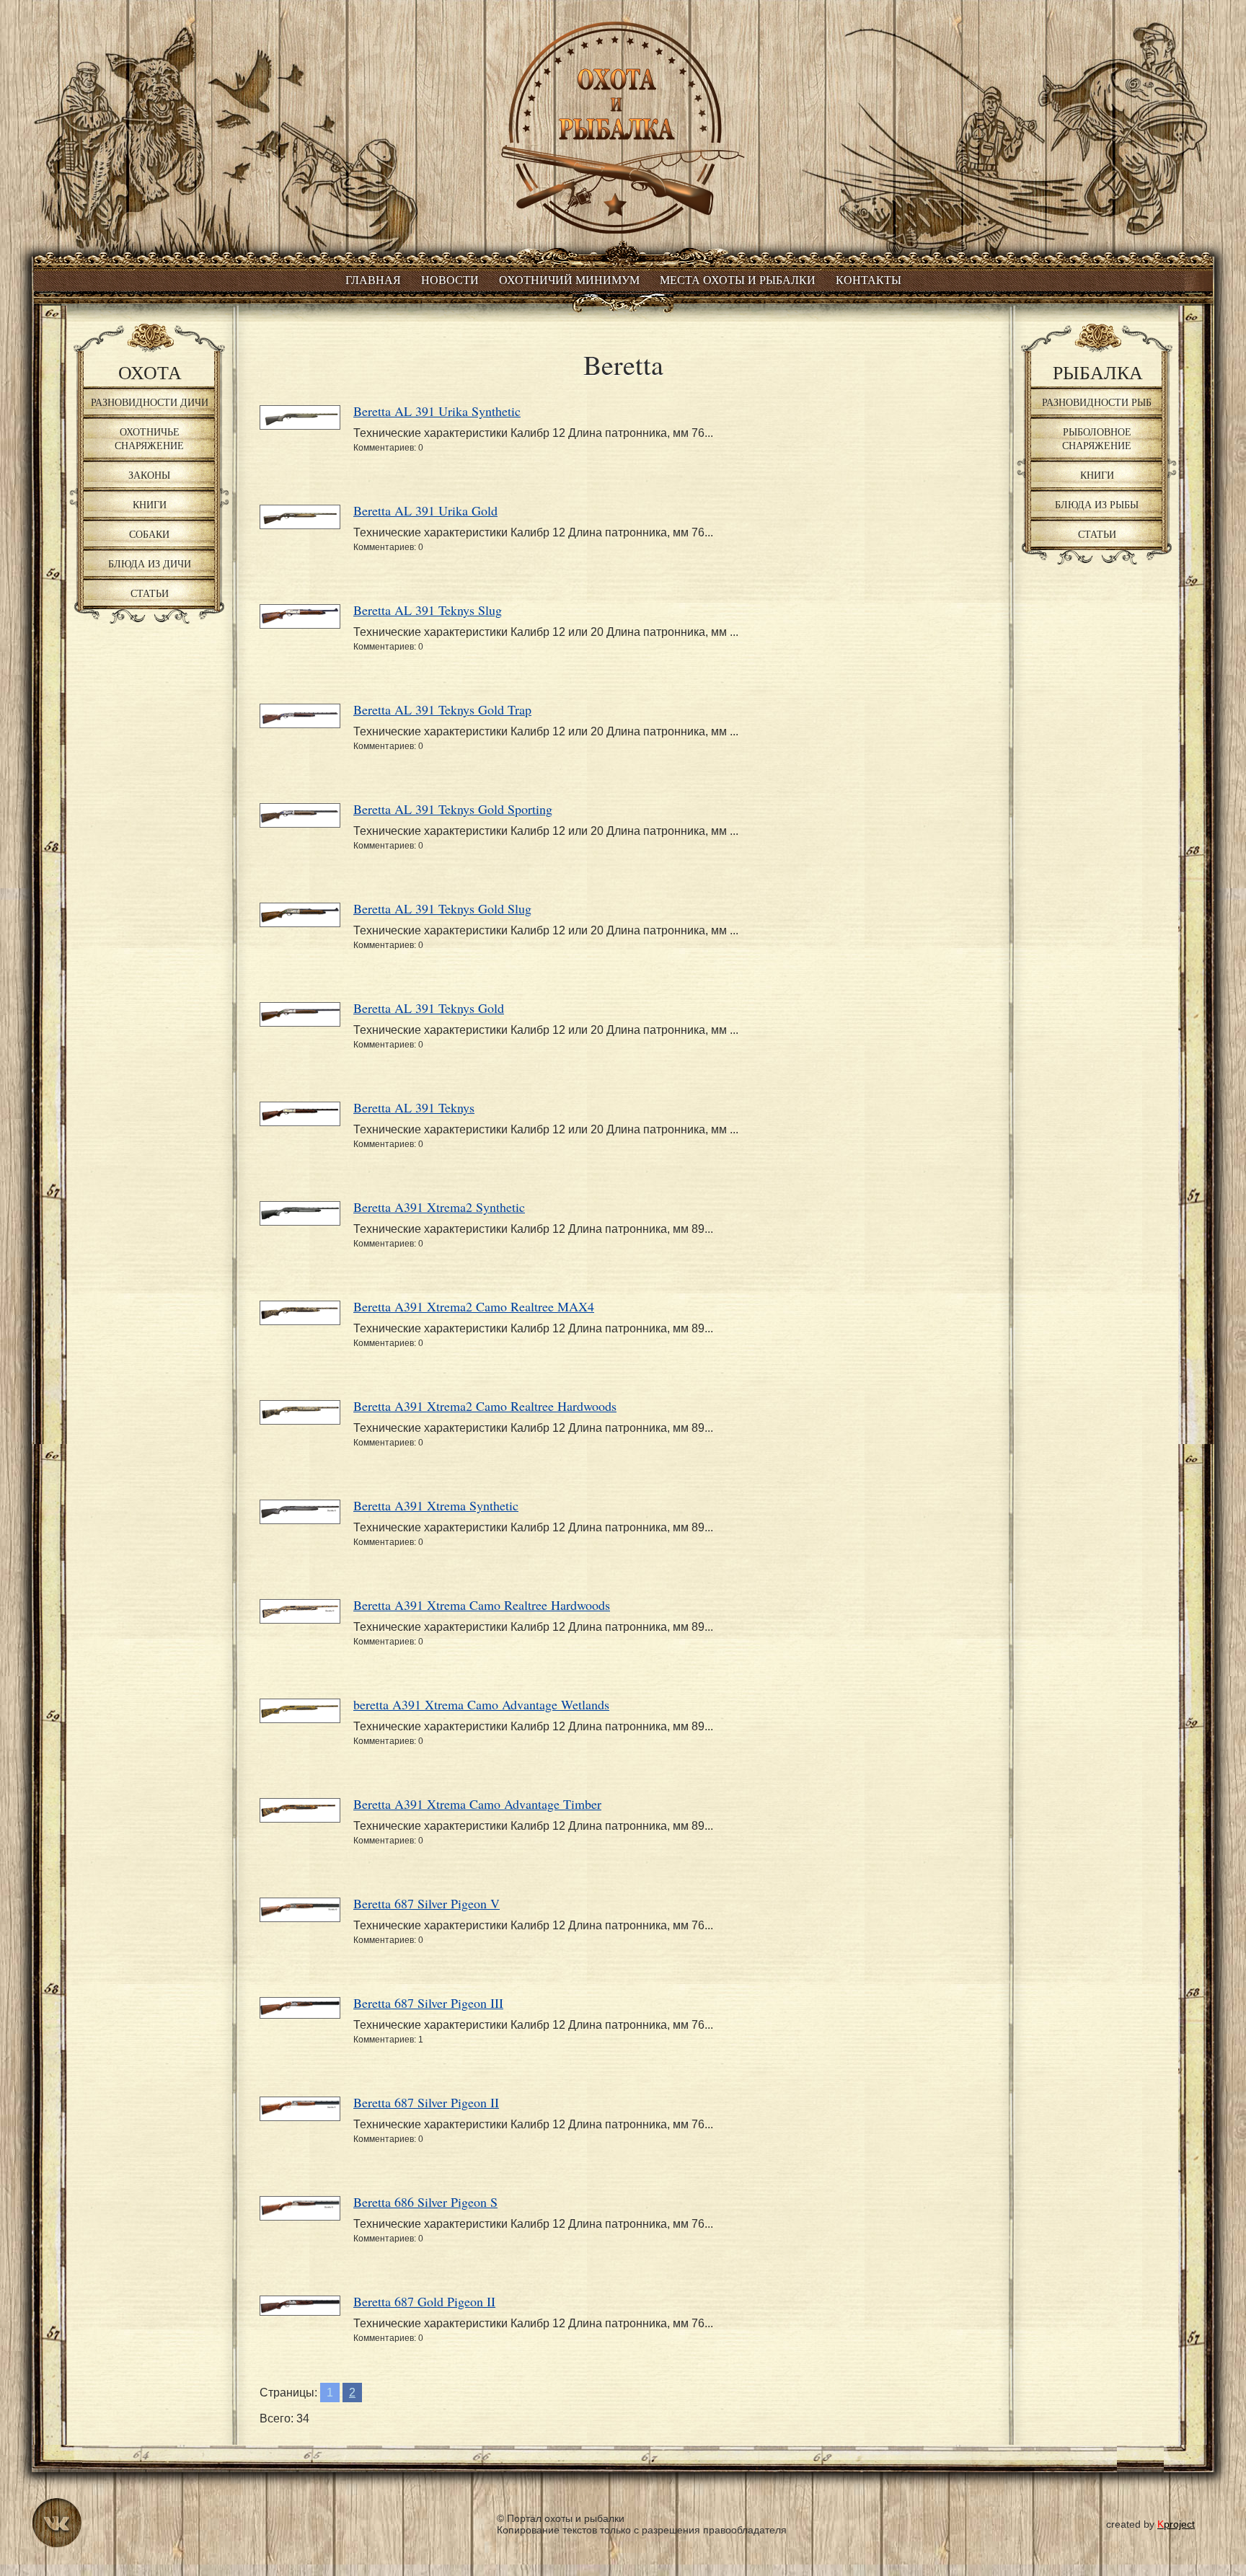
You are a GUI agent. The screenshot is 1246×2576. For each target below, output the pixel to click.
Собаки (149, 534)
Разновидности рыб (1097, 402)
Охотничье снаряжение (149, 438)
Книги (150, 504)
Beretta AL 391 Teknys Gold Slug (442, 908)
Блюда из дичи (150, 563)
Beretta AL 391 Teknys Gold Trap (442, 709)
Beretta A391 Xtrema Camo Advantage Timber (477, 1804)
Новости (450, 280)
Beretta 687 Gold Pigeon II (424, 2301)
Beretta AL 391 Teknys (414, 1107)
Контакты (869, 280)
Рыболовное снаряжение (1097, 438)
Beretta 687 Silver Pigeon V (427, 1903)
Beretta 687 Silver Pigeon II (426, 2102)
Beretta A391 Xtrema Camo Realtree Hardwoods (482, 1605)
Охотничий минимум (569, 280)
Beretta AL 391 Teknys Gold (429, 1008)
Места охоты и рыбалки (738, 280)
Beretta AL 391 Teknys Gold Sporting (453, 809)
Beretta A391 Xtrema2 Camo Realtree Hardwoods (485, 1406)
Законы (149, 475)
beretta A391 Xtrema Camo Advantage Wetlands (481, 1704)
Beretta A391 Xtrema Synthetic (436, 1505)
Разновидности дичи (150, 402)
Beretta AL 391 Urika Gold (425, 510)
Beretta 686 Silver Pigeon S (425, 2202)
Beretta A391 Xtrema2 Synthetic (439, 1207)
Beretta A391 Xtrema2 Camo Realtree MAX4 (474, 1306)
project (1176, 2524)
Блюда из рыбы (1097, 504)
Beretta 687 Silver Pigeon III (428, 2003)
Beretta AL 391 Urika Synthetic (437, 411)
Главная (373, 280)
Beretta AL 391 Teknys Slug (428, 610)
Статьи (150, 593)
